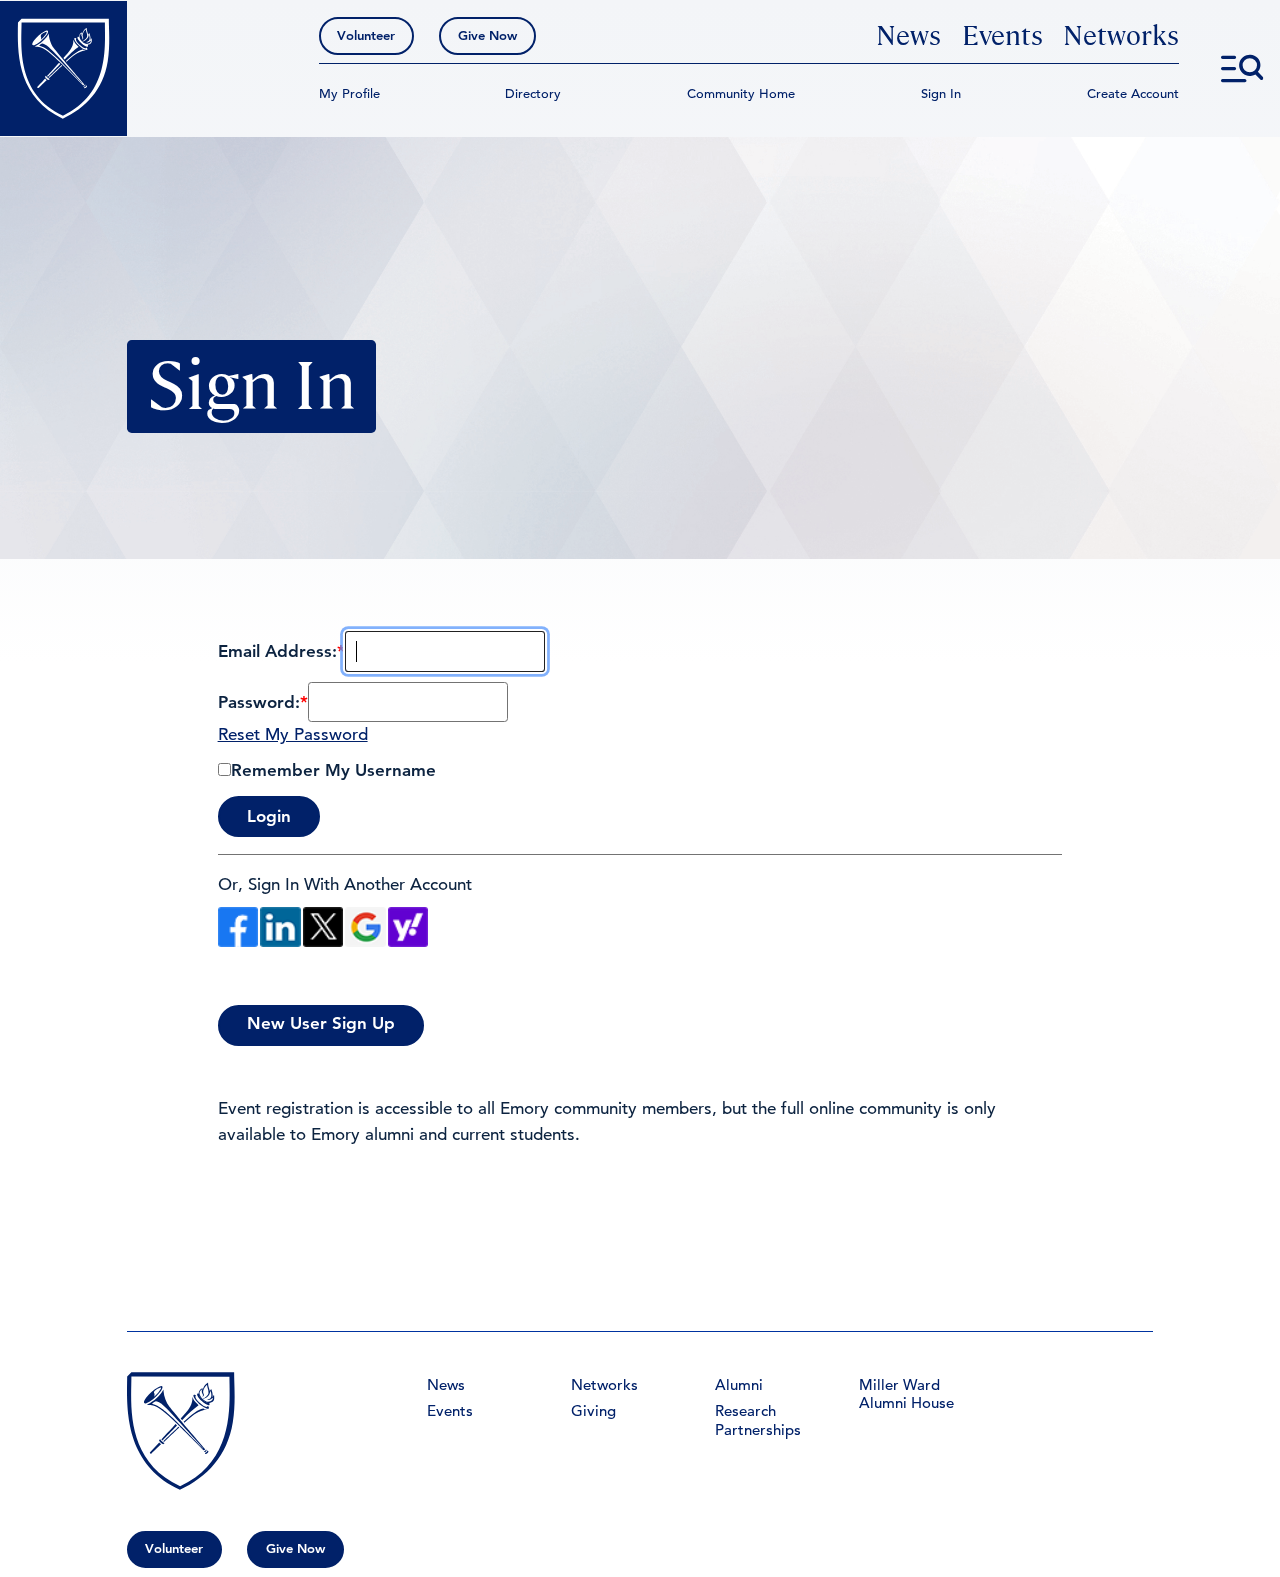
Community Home (741, 93)
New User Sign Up (321, 1023)
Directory (533, 93)
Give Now (487, 35)
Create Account (1133, 93)
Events (1002, 36)
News (908, 36)
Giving (593, 1411)
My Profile (349, 93)
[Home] (63, 68)
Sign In (941, 93)
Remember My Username (333, 770)
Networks (1121, 36)
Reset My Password (293, 734)
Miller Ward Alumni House (906, 1394)
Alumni (739, 1385)
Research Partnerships (758, 1420)
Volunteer (366, 35)
